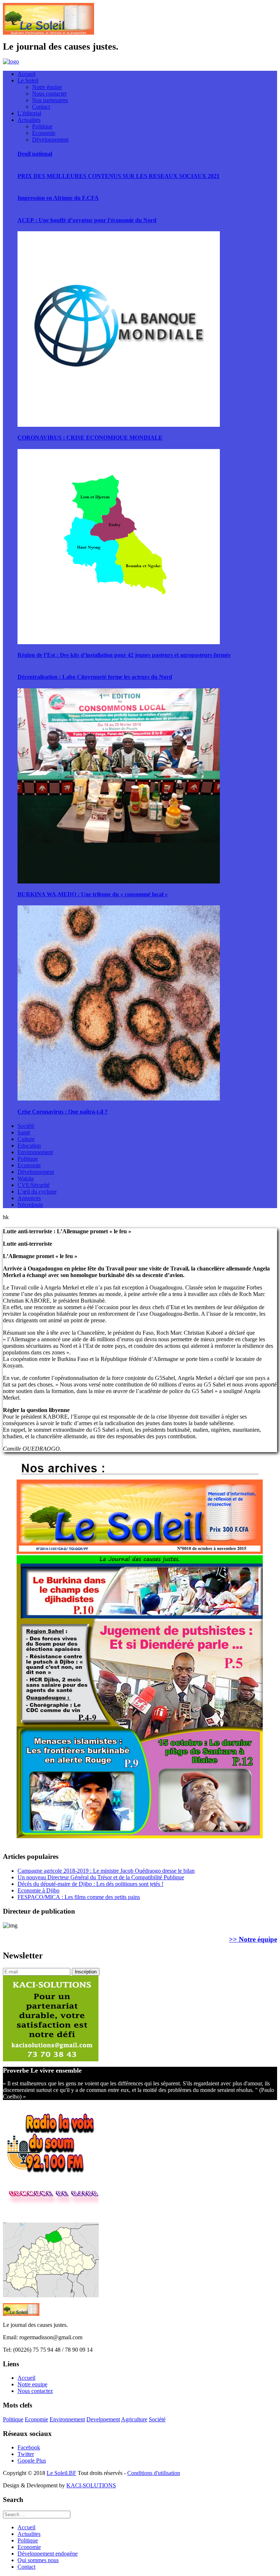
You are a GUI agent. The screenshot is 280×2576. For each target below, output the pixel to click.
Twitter (26, 2454)
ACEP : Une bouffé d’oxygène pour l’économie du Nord (87, 220)
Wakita (26, 1178)
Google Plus (32, 2461)
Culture (26, 1139)
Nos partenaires (50, 100)
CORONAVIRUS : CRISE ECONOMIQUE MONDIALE (90, 438)
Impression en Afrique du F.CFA (58, 198)
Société (26, 1126)
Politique (42, 126)
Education (29, 1146)
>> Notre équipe (253, 1939)
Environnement (35, 1152)
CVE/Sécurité (34, 1185)
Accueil (26, 74)
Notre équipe (47, 87)
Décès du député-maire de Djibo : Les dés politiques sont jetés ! (90, 1884)
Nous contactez (35, 2391)
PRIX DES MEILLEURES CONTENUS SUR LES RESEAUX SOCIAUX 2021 (118, 176)
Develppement (103, 2419)
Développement (50, 140)
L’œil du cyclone (37, 1192)
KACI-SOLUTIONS (91, 2485)
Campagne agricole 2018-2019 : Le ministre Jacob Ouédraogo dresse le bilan (106, 1871)
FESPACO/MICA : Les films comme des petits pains (79, 1897)
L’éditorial (29, 113)
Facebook (29, 2447)
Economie (44, 133)
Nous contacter (49, 94)
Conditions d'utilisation (154, 2473)
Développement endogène (48, 2554)
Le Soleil (28, 80)
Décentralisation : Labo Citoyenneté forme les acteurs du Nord (95, 677)
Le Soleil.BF (61, 2473)
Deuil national (35, 154)
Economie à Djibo (38, 1890)
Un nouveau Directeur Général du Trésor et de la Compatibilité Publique (101, 1877)
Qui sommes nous (38, 2560)
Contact (41, 107)
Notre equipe (32, 2384)
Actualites (29, 120)
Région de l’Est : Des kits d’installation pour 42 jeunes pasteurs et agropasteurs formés (124, 655)
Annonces (29, 1198)
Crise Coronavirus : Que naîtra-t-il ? (63, 1112)
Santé (24, 1132)
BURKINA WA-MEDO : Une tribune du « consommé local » (93, 894)
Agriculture (134, 2419)
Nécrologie (30, 1205)
